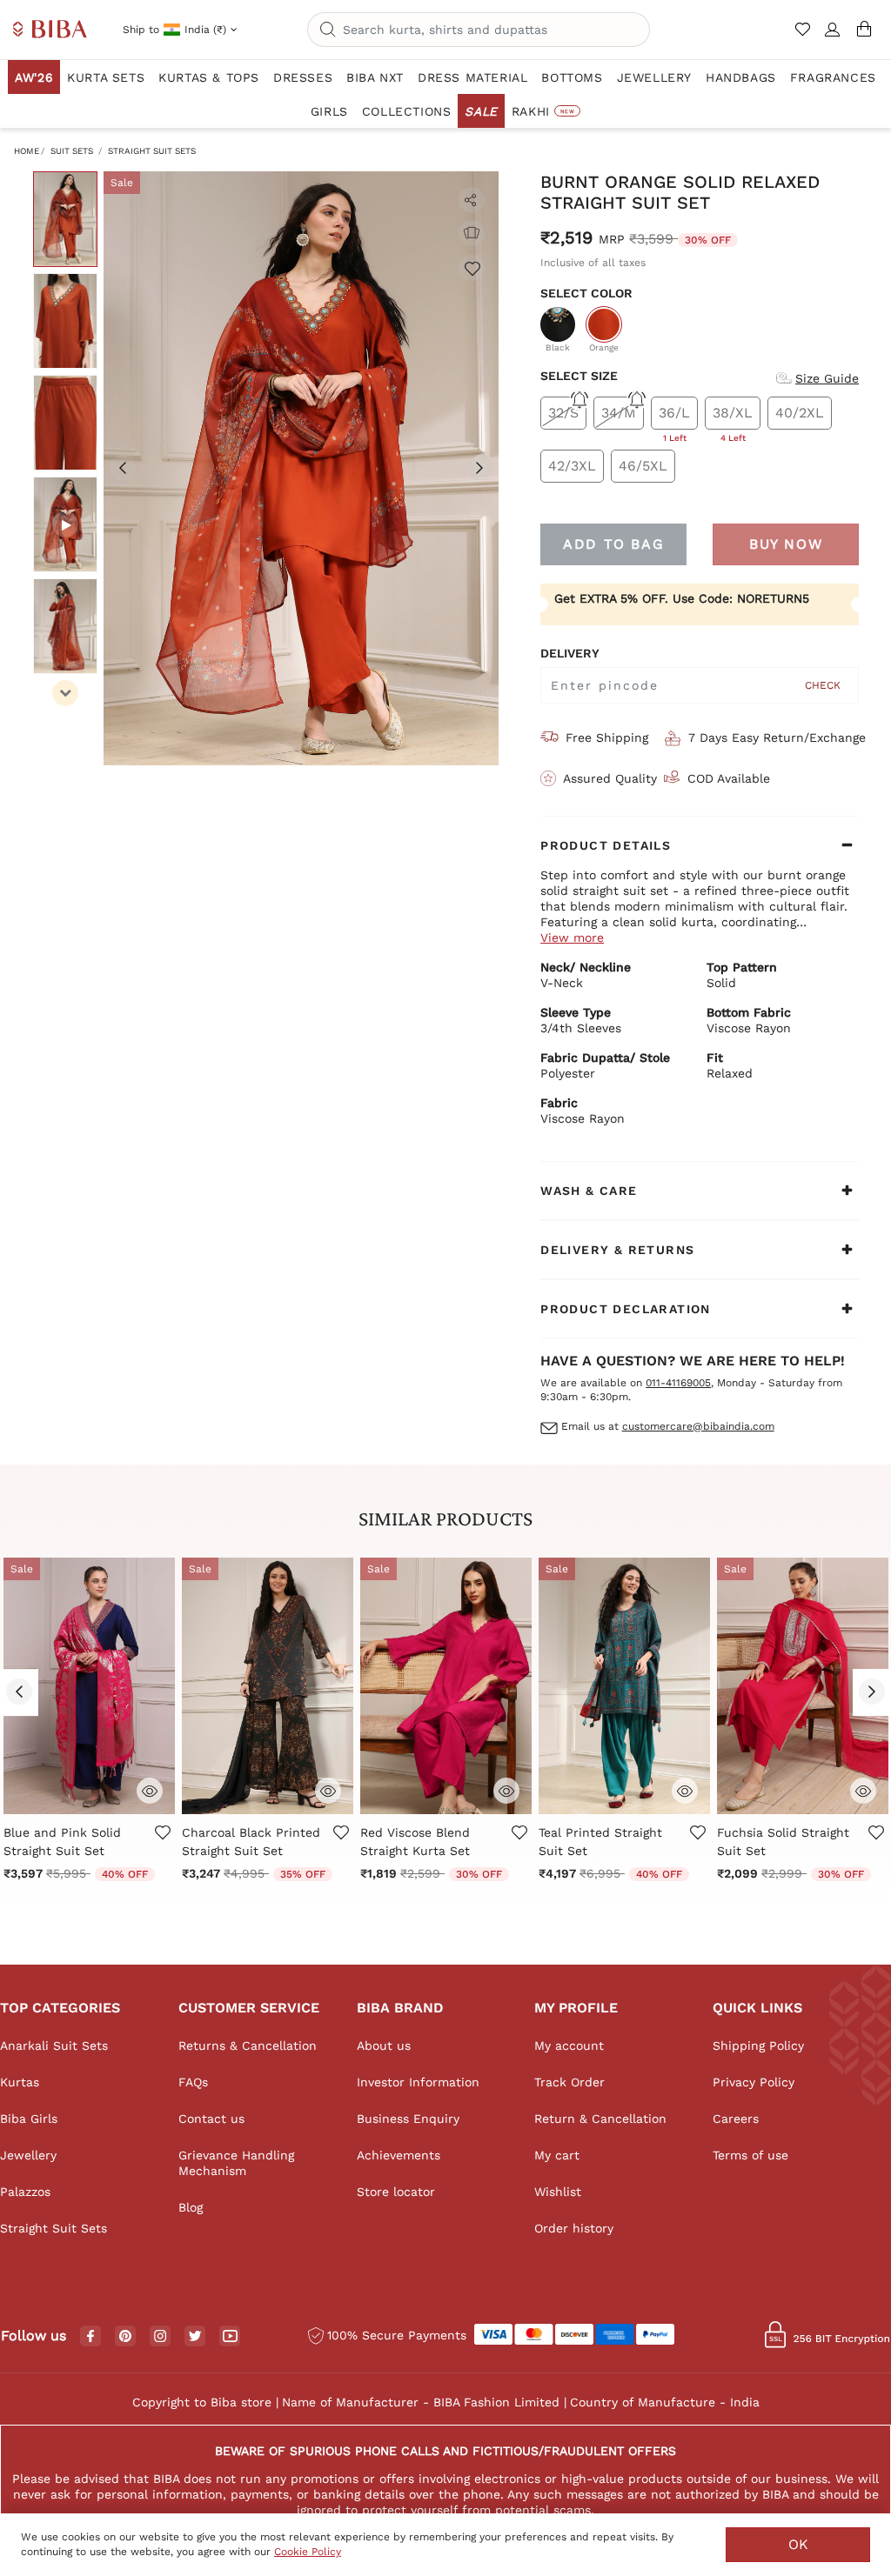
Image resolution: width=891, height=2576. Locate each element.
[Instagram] (160, 2337)
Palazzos (25, 2192)
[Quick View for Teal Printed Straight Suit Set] (685, 1789)
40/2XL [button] (800, 413)
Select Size (579, 376)
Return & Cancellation (600, 2119)
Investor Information (418, 2082)
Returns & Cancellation (248, 2045)
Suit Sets (72, 151)
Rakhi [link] (543, 111)
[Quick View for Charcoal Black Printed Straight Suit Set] (328, 1789)
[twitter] (195, 2336)
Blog (191, 2207)
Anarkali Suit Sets (54, 2045)
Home (27, 151)
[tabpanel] (301, 468)
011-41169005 (678, 1383)
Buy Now (786, 544)
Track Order (569, 2082)
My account (569, 2045)
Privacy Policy (754, 2082)
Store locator (396, 2192)
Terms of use (750, 2155)
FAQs (193, 2082)
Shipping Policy (758, 2045)
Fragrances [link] (833, 77)
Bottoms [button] (572, 77)
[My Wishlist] (804, 37)
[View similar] (472, 233)
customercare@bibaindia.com (698, 1426)
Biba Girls (29, 2119)
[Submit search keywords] (328, 30)
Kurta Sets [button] (106, 77)
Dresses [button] (303, 77)
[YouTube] (230, 2337)
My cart (557, 2155)
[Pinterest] (125, 2337)
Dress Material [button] (472, 77)
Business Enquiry (408, 2119)
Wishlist (558, 2192)
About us (384, 2045)
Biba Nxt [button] (375, 77)
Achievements (399, 2155)
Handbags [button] (741, 77)
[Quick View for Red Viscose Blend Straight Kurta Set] (506, 1789)
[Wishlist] (472, 268)
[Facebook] (90, 2337)
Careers (736, 2119)
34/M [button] (619, 413)
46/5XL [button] (643, 466)
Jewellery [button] (654, 77)
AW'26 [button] (34, 77)
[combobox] (479, 30)
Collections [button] (407, 111)
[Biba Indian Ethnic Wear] (50, 30)
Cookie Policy (308, 2552)
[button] (833, 37)
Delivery (570, 653)
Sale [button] (481, 111)
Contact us (211, 2119)
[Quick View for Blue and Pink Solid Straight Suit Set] (150, 1789)
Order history (574, 2228)
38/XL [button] (733, 417)
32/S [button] (563, 413)
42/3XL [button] (572, 466)
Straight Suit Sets (152, 151)
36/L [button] (674, 417)
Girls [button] (329, 111)
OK (798, 2544)
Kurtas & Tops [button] (209, 77)
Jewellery (28, 2155)
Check (823, 685)
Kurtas (20, 2082)
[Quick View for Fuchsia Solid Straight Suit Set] (863, 1789)
